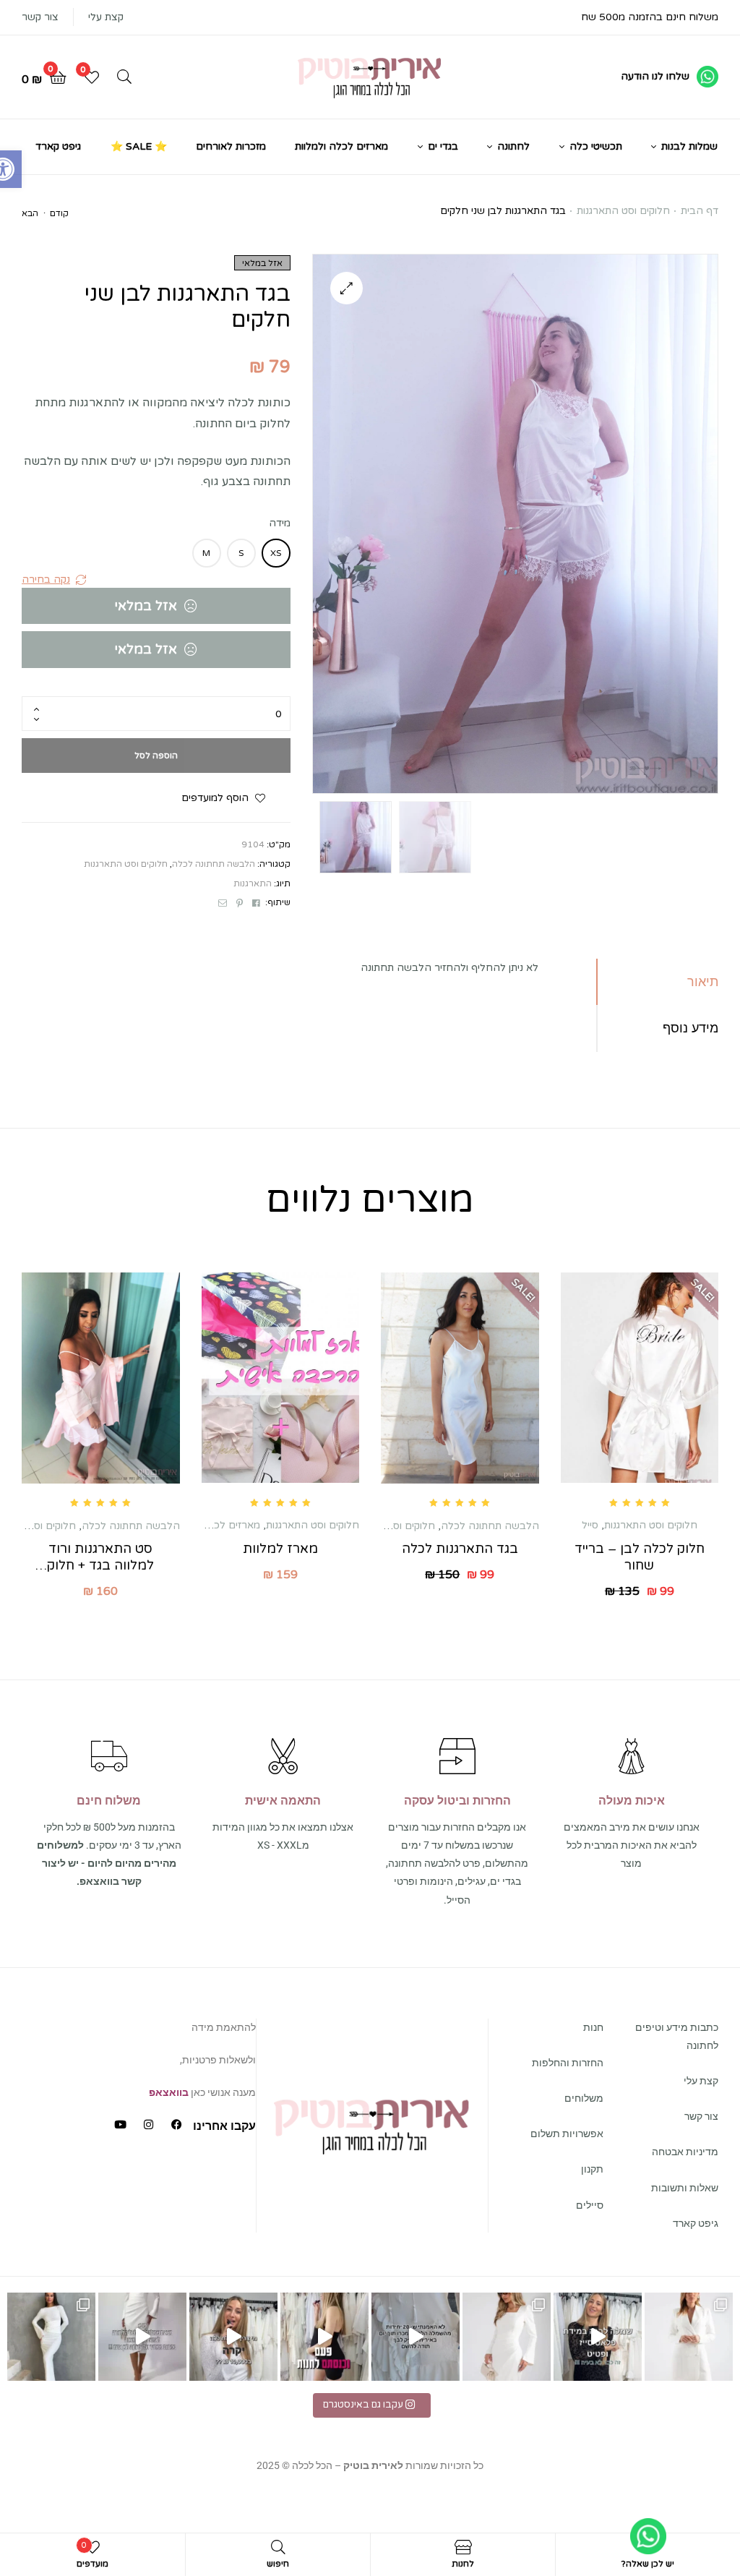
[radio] (276, 553)
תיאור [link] (703, 981)
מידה (280, 523)
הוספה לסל (156, 756)
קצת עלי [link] (106, 17)
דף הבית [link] (700, 211)
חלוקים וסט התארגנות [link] (623, 211)
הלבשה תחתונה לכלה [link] (214, 864)
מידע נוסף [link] (690, 1028)
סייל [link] (590, 1525)
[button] (347, 288)
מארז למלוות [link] (280, 1549)
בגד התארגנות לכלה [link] (460, 1549)
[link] (670, 77)
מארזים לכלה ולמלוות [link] (214, 1525)
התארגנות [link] (253, 883)
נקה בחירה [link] (46, 579)
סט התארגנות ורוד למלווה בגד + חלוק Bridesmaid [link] (100, 1558)
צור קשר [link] (40, 17)
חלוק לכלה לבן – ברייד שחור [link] (640, 1557)
